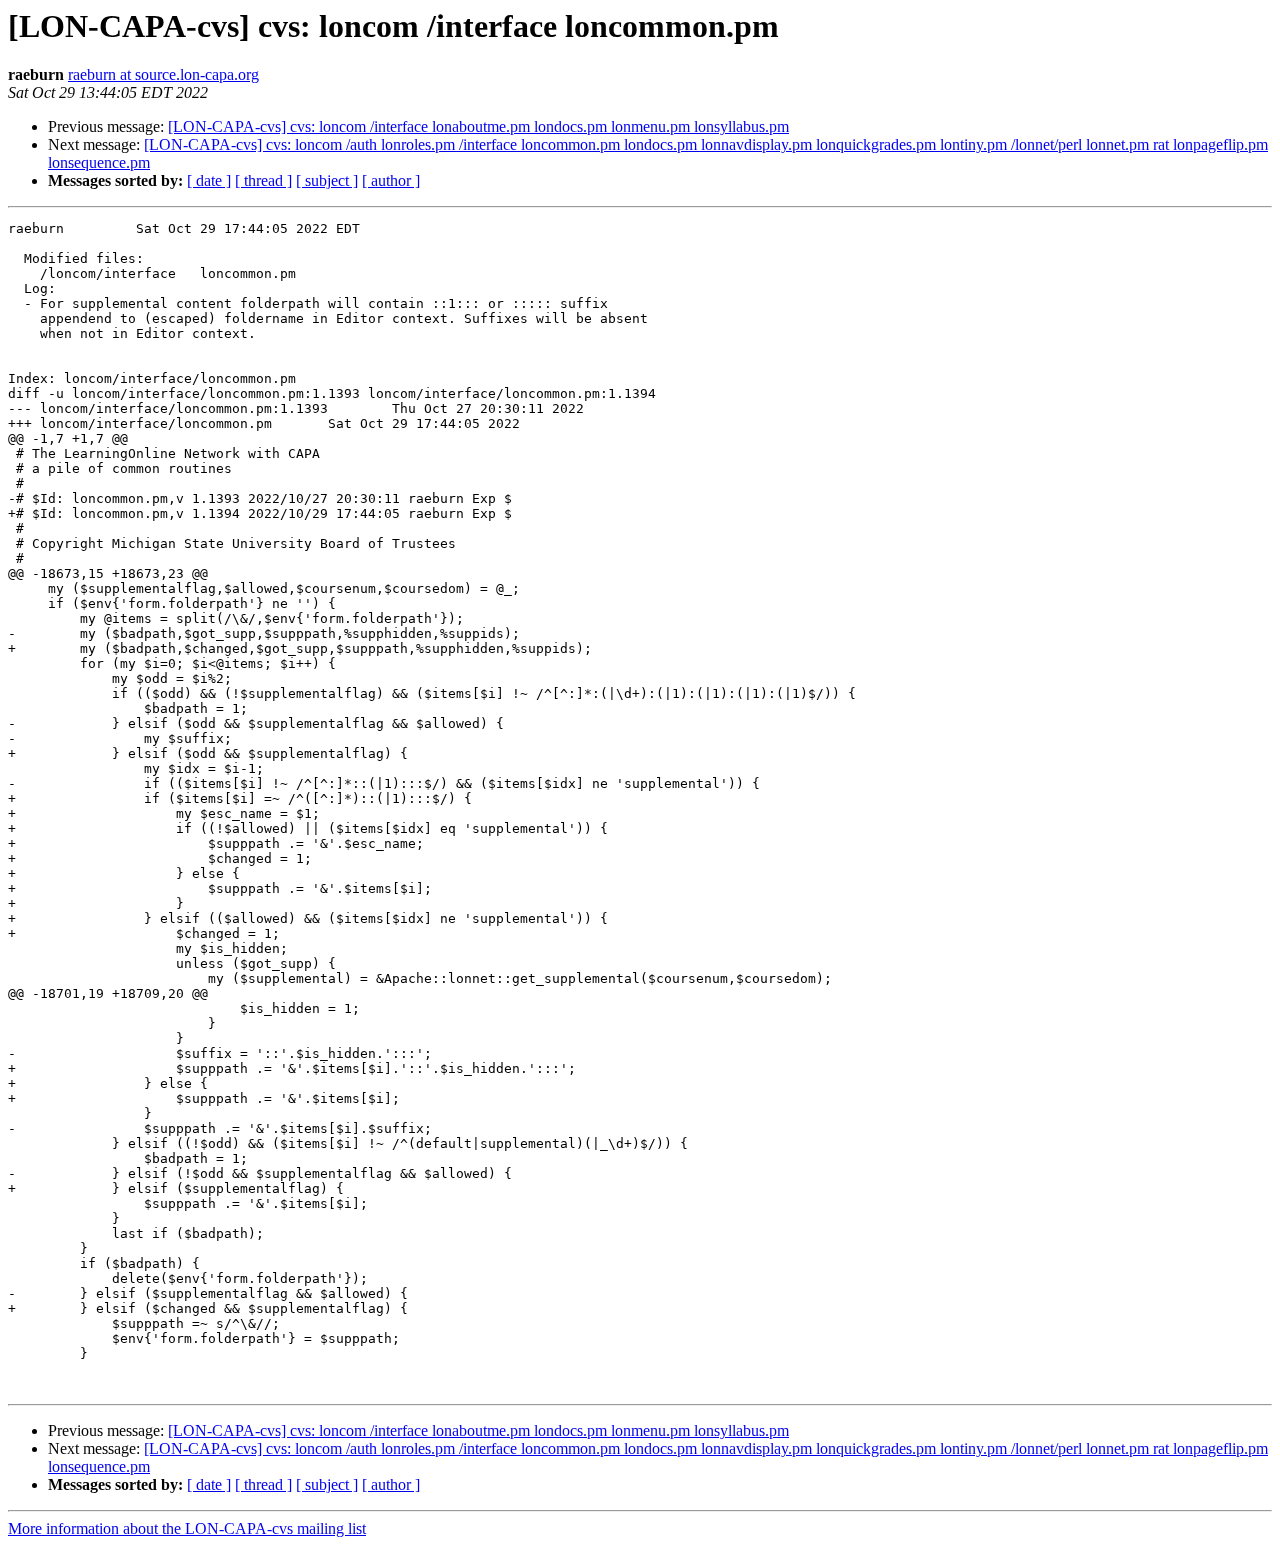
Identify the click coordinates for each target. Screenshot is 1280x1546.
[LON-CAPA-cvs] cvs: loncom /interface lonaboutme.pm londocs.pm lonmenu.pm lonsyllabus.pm (478, 126)
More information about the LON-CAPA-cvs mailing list (187, 1528)
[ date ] (209, 180)
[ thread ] (263, 180)
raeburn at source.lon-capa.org (163, 74)
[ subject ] (327, 180)
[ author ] (391, 180)
